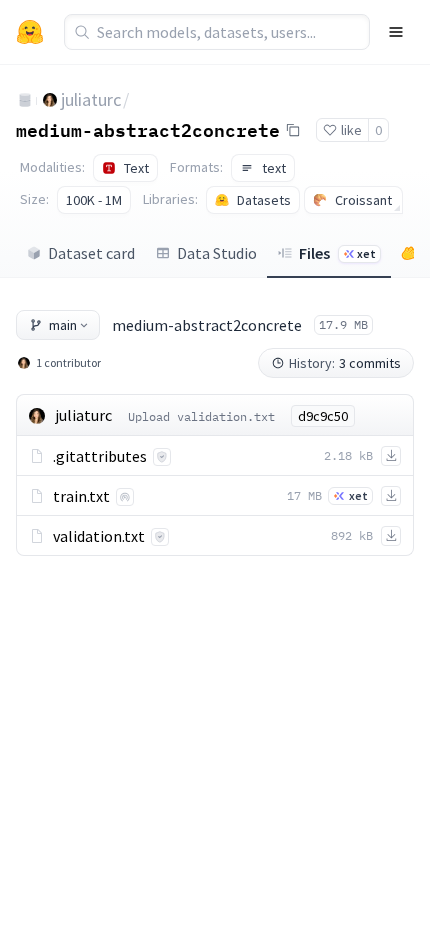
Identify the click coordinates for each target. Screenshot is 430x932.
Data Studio (217, 253)
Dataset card (91, 253)
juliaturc (91, 99)
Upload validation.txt (201, 416)
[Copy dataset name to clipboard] (293, 130)
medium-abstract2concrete (148, 129)
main (63, 325)
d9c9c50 (323, 416)
